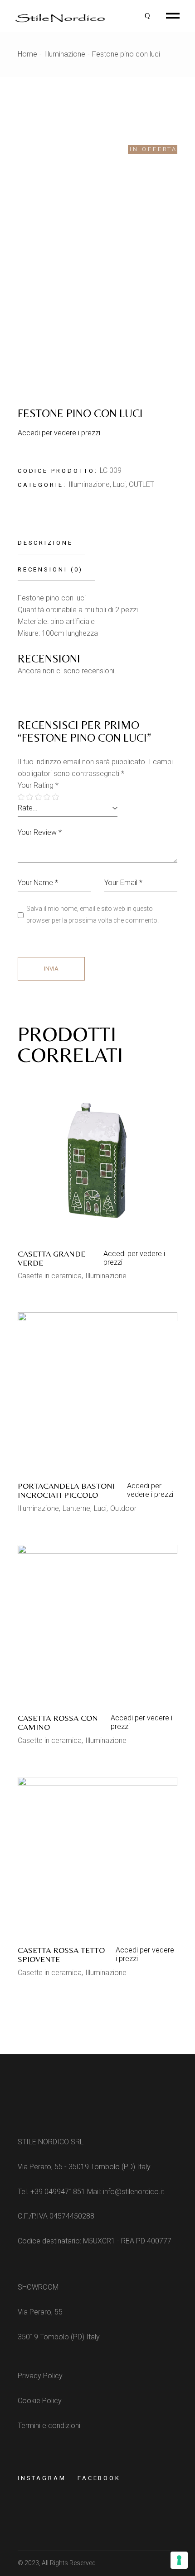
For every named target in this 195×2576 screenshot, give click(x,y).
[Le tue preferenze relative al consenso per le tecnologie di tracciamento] (179, 2560)
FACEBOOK (99, 2478)
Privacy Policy (40, 2376)
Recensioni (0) (51, 569)
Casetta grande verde (51, 1258)
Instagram (42, 2478)
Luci (119, 484)
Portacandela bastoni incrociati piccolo (66, 1490)
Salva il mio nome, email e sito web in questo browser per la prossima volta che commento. (93, 914)
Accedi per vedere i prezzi (59, 433)
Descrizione (45, 543)
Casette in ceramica (50, 1276)
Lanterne (76, 1508)
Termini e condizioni (49, 2426)
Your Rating (38, 785)
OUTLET (141, 484)
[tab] (51, 543)
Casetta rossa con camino (58, 1722)
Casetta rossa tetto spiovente (61, 1955)
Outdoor (123, 1508)
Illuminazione (89, 484)
